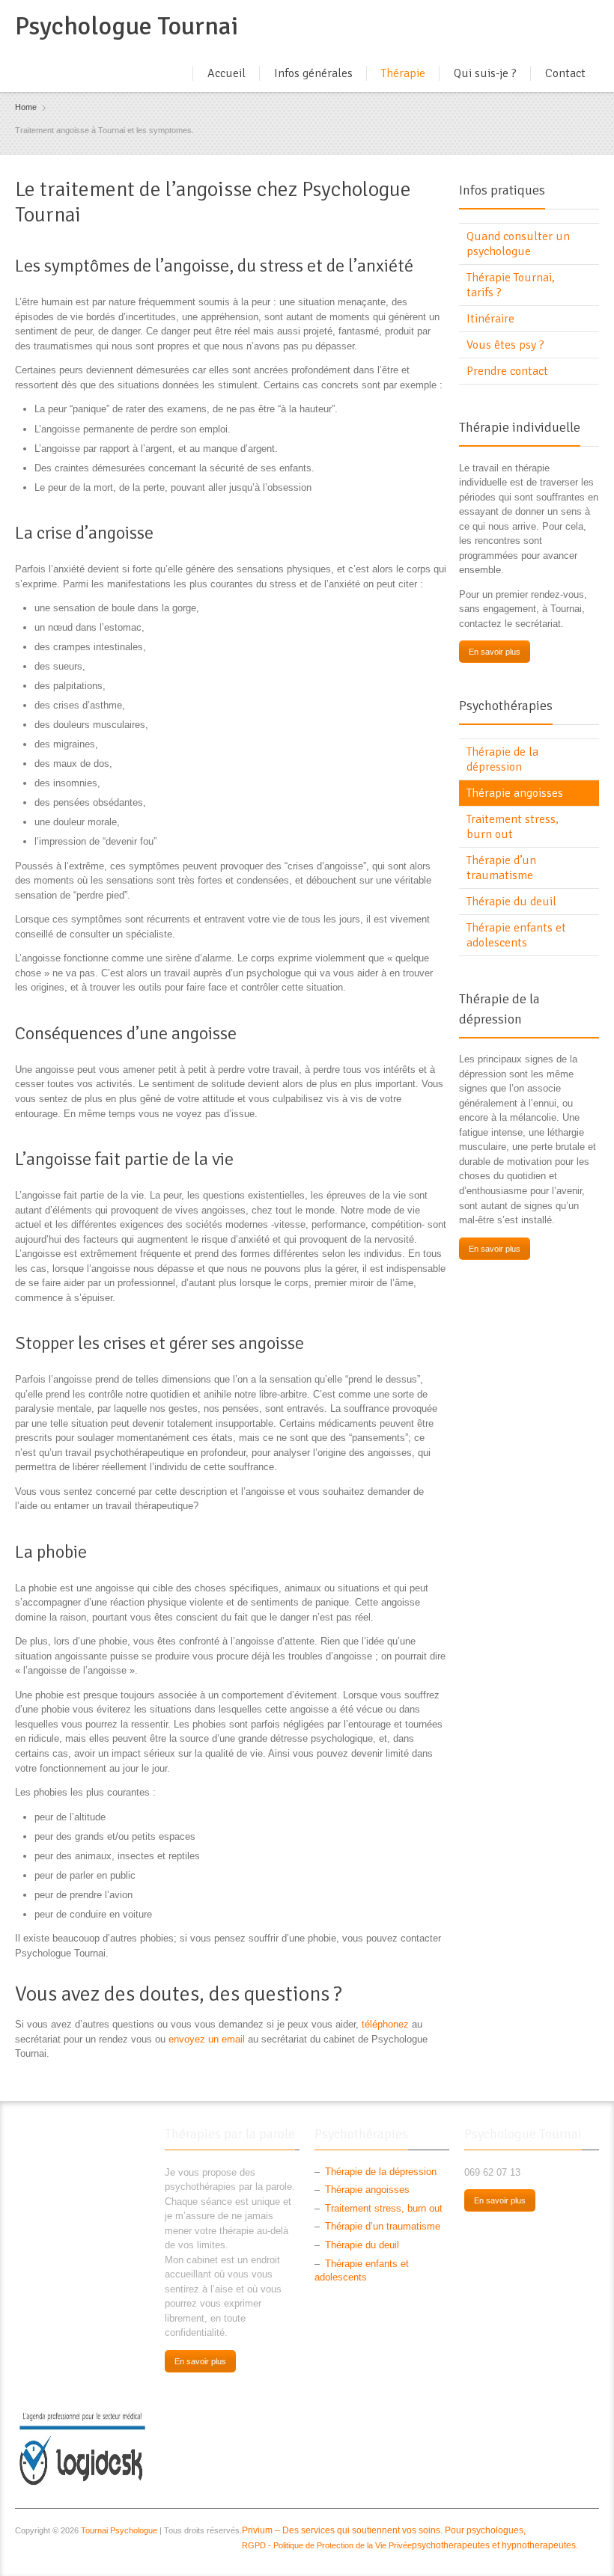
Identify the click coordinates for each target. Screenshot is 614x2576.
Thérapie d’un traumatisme (501, 868)
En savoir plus (495, 652)
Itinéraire (490, 319)
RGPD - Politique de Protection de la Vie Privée (327, 2545)
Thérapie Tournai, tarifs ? (511, 285)
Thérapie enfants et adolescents (516, 935)
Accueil (227, 73)
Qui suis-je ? (485, 73)
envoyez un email (207, 2039)
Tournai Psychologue (119, 2530)
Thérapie (403, 73)
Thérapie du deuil (511, 902)
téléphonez (387, 2024)
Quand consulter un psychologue (518, 244)
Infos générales (313, 73)
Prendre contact (507, 371)
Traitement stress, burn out (513, 827)
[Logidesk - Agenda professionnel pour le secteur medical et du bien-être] (82, 2448)
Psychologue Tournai (127, 26)
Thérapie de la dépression (502, 759)
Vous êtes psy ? (505, 345)
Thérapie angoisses (515, 793)
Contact (565, 73)
